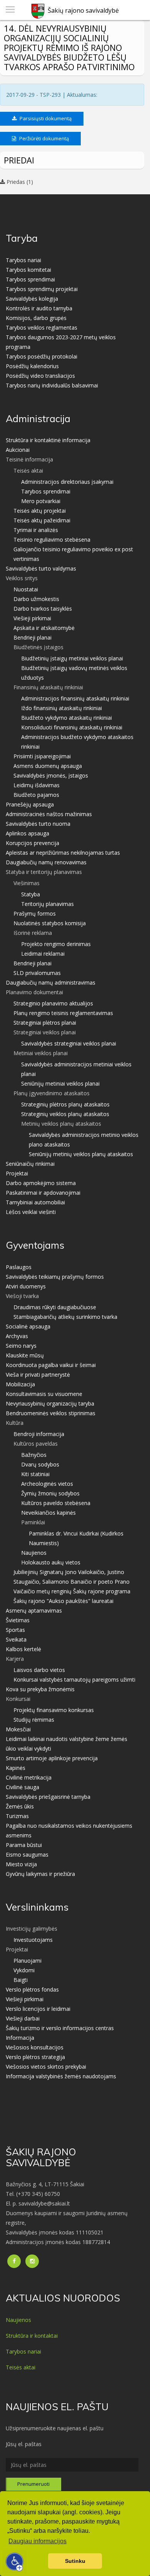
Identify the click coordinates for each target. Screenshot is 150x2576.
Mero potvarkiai (41, 501)
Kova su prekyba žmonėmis (40, 1689)
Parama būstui (24, 1845)
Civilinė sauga (22, 1787)
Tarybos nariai (23, 260)
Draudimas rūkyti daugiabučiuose (55, 1307)
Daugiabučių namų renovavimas (46, 862)
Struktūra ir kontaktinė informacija (48, 440)
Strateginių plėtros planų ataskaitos (65, 1104)
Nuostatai (26, 589)
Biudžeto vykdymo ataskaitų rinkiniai (67, 718)
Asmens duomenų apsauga (48, 766)
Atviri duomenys (26, 1286)
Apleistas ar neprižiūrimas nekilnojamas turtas (63, 853)
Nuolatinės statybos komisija (50, 923)
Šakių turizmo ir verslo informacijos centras (60, 2028)
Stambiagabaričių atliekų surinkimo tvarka (65, 1317)
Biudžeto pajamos (36, 795)
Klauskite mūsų (25, 1355)
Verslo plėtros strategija (35, 2057)
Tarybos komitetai (28, 270)
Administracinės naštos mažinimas (49, 814)
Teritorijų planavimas (47, 904)
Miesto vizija (21, 1864)
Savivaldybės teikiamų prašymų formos (55, 1277)
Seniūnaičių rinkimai (30, 1164)
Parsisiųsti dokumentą (45, 118)
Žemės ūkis (20, 1806)
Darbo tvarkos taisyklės (43, 609)
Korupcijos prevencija (32, 843)
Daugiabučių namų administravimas (51, 982)
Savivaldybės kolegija (32, 299)
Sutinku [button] (75, 2561)
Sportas (15, 1630)
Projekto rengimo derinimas (56, 944)
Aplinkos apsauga (27, 833)
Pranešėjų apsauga (30, 804)
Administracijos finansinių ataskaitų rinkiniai (75, 698)
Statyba (31, 894)
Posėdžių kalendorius (32, 366)
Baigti (21, 1980)
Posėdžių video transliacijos (40, 376)
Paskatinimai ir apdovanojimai (43, 1193)
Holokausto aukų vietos (51, 1562)
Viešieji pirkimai (32, 618)
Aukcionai (18, 450)
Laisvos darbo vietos (39, 1670)
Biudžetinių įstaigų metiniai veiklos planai (72, 658)
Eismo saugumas (27, 1855)
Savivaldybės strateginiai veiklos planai (69, 1043)
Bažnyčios (34, 1455)
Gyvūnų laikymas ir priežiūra (40, 1874)
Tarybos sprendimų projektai (42, 289)
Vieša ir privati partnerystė (38, 1375)
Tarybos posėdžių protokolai (42, 356)
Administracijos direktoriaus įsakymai (67, 482)
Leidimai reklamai (43, 954)
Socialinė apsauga (28, 1326)
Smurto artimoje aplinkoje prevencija (52, 1758)
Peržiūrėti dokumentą (43, 138)
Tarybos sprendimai (30, 279)
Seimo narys (21, 1346)
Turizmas (17, 1816)
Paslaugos (19, 1267)
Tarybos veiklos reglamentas (42, 327)
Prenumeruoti (33, 2484)
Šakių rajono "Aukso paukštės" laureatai (63, 1601)
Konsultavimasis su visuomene (44, 1394)
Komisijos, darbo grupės (36, 318)
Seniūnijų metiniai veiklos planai (60, 1083)
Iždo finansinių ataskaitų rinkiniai (62, 708)
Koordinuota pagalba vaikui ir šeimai (51, 1365)
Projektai (17, 1173)
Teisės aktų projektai (40, 511)
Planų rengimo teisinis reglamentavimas (63, 1013)
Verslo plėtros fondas (32, 1989)
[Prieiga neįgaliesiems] (15, 2562)
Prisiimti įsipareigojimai (42, 756)
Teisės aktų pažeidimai (42, 520)
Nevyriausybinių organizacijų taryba (50, 1403)
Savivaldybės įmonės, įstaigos (51, 775)
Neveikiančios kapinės (48, 1513)
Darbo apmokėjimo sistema (41, 1183)
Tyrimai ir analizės (36, 530)
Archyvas (17, 1336)
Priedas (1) (19, 182)
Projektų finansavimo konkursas (54, 1710)
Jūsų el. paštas (24, 2444)
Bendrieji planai (32, 637)
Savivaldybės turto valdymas (41, 568)
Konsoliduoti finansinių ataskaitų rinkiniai (72, 727)
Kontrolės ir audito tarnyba (39, 308)
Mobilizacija (20, 1384)
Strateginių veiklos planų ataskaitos (65, 1114)
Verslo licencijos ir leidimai (38, 2009)
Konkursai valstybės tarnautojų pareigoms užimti (74, 1679)
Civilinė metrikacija (29, 1777)
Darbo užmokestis (36, 599)
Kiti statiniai (35, 1474)
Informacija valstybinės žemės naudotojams (61, 2076)
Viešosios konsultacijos (35, 2047)
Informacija (20, 2038)
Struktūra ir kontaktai (32, 2336)
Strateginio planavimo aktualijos (53, 1003)
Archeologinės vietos (47, 1484)
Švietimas (18, 1620)
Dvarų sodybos (40, 1464)
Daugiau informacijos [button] (37, 2541)
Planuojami (27, 1961)
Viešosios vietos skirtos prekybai (46, 2067)
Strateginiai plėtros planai (45, 1023)
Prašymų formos (35, 913)
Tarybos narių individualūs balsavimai (52, 385)
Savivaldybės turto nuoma (38, 824)
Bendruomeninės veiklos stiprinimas (51, 1413)
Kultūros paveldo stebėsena (56, 1503)
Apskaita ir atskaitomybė (44, 628)
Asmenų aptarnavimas (34, 1610)
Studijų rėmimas (34, 1720)
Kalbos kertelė (23, 1649)
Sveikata (16, 1639)
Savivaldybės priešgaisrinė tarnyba (48, 1797)
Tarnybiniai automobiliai (35, 1202)
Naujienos (34, 1553)
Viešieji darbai (23, 2018)
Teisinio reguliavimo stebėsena (52, 540)
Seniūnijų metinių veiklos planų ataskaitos (81, 1154)
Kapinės (16, 1768)
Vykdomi (24, 1970)
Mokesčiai (18, 1729)
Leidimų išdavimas (37, 785)
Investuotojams (33, 1940)
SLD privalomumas (37, 973)
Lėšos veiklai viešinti (31, 1212)
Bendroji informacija (39, 1434)
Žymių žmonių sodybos (50, 1493)
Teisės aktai (21, 2367)
